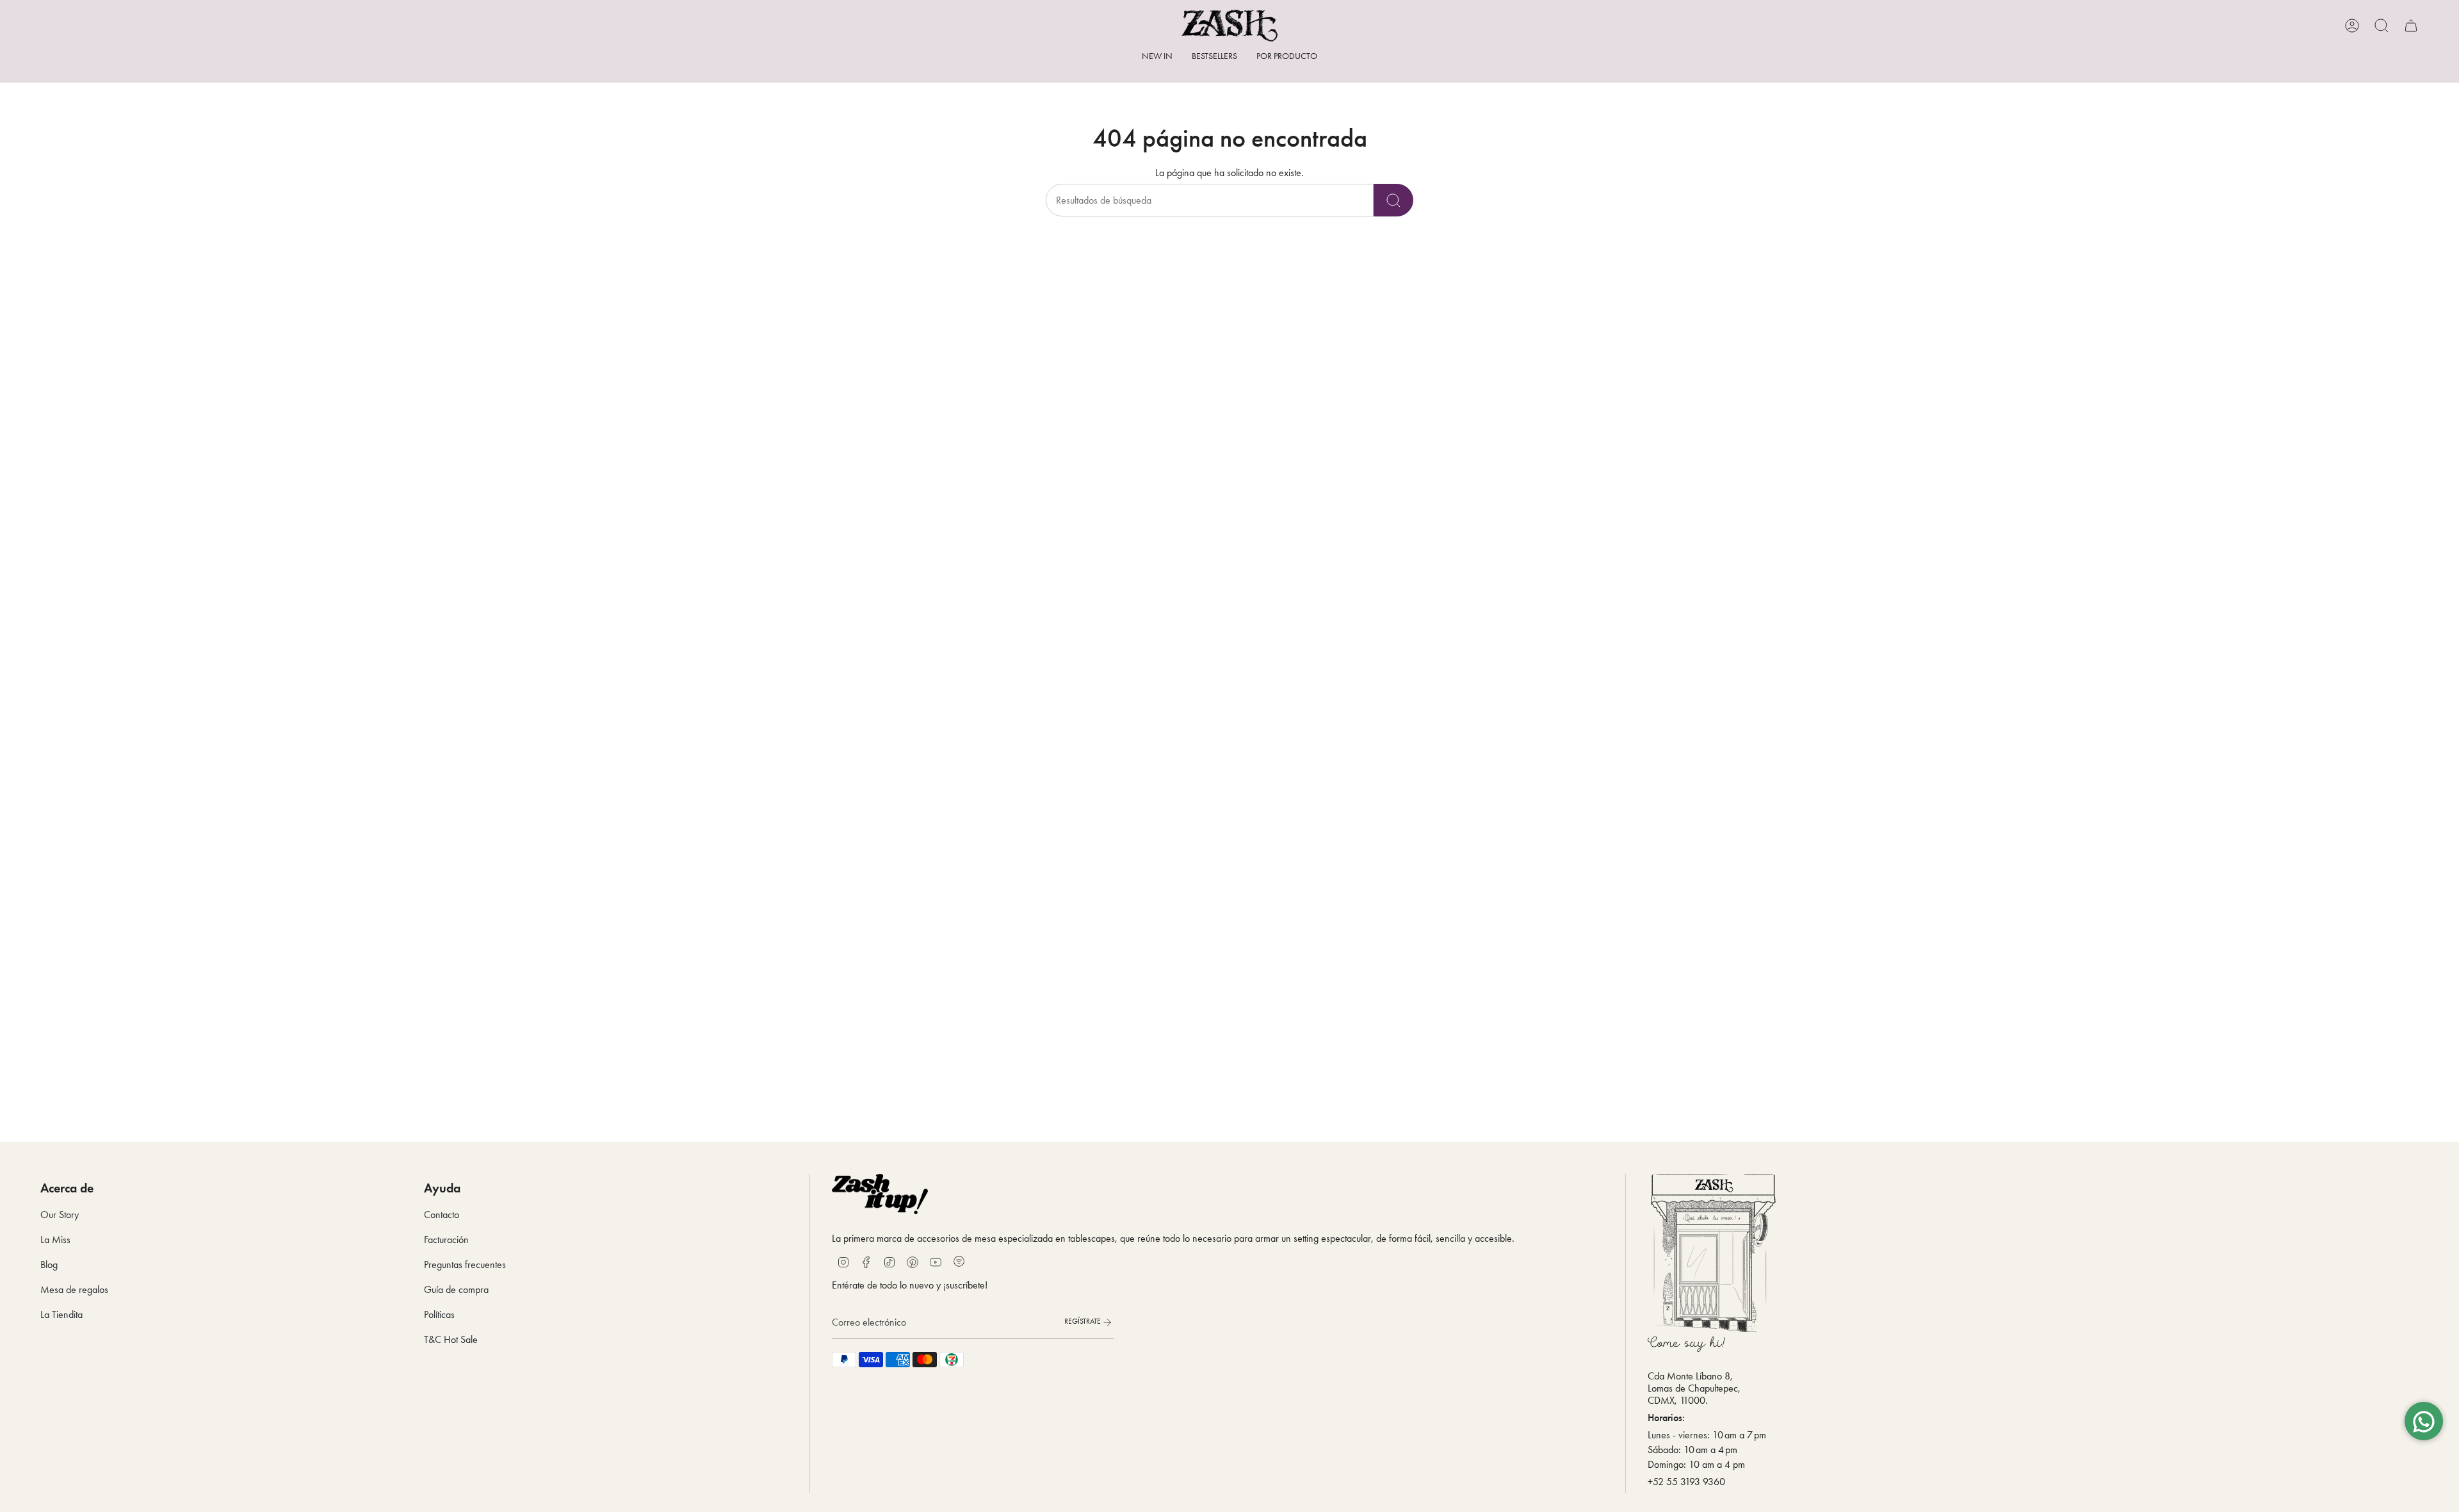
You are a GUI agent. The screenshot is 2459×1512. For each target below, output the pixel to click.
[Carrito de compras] (2411, 26)
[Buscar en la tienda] (1393, 200)
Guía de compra (456, 1289)
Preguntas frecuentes (465, 1264)
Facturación (446, 1240)
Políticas (439, 1314)
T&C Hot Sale (451, 1339)
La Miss (55, 1240)
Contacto (442, 1215)
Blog (49, 1264)
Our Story (60, 1215)
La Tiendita (61, 1314)
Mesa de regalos (74, 1289)
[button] (1287, 57)
